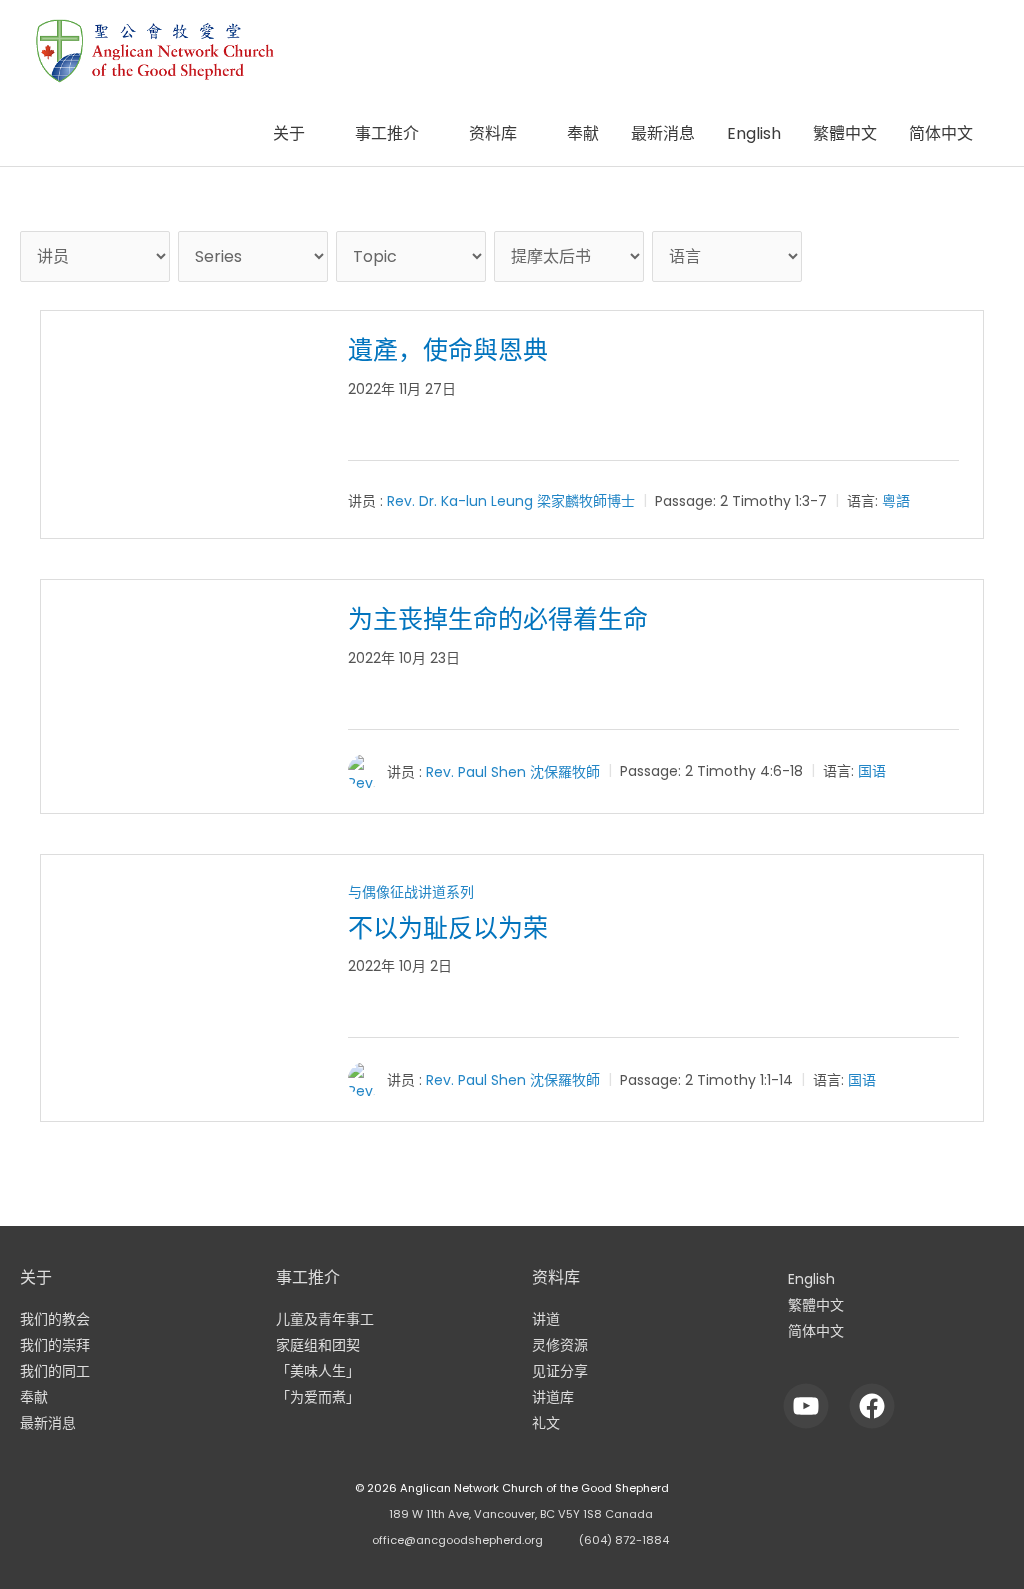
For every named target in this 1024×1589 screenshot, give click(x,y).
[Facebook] (872, 1405)
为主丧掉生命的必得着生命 (498, 619)
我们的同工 (55, 1371)
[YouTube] (806, 1405)
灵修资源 (560, 1345)
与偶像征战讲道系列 (411, 892)
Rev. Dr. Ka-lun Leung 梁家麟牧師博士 (511, 501)
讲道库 (553, 1397)
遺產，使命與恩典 (448, 350)
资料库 (493, 133)
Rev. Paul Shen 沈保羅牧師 (513, 771)
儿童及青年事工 (325, 1319)
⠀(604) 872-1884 (620, 1540)
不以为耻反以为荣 (448, 928)
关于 (289, 133)
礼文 (546, 1423)
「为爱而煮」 (318, 1397)
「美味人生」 (318, 1371)
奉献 (583, 133)
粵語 (896, 501)
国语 (872, 771)
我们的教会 (55, 1319)
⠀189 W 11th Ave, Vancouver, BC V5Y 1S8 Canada (517, 1514)
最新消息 (663, 133)
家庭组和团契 (318, 1345)
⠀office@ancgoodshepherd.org (453, 1540)
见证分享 (560, 1371)
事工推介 (387, 133)
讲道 (546, 1319)
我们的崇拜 (55, 1345)
